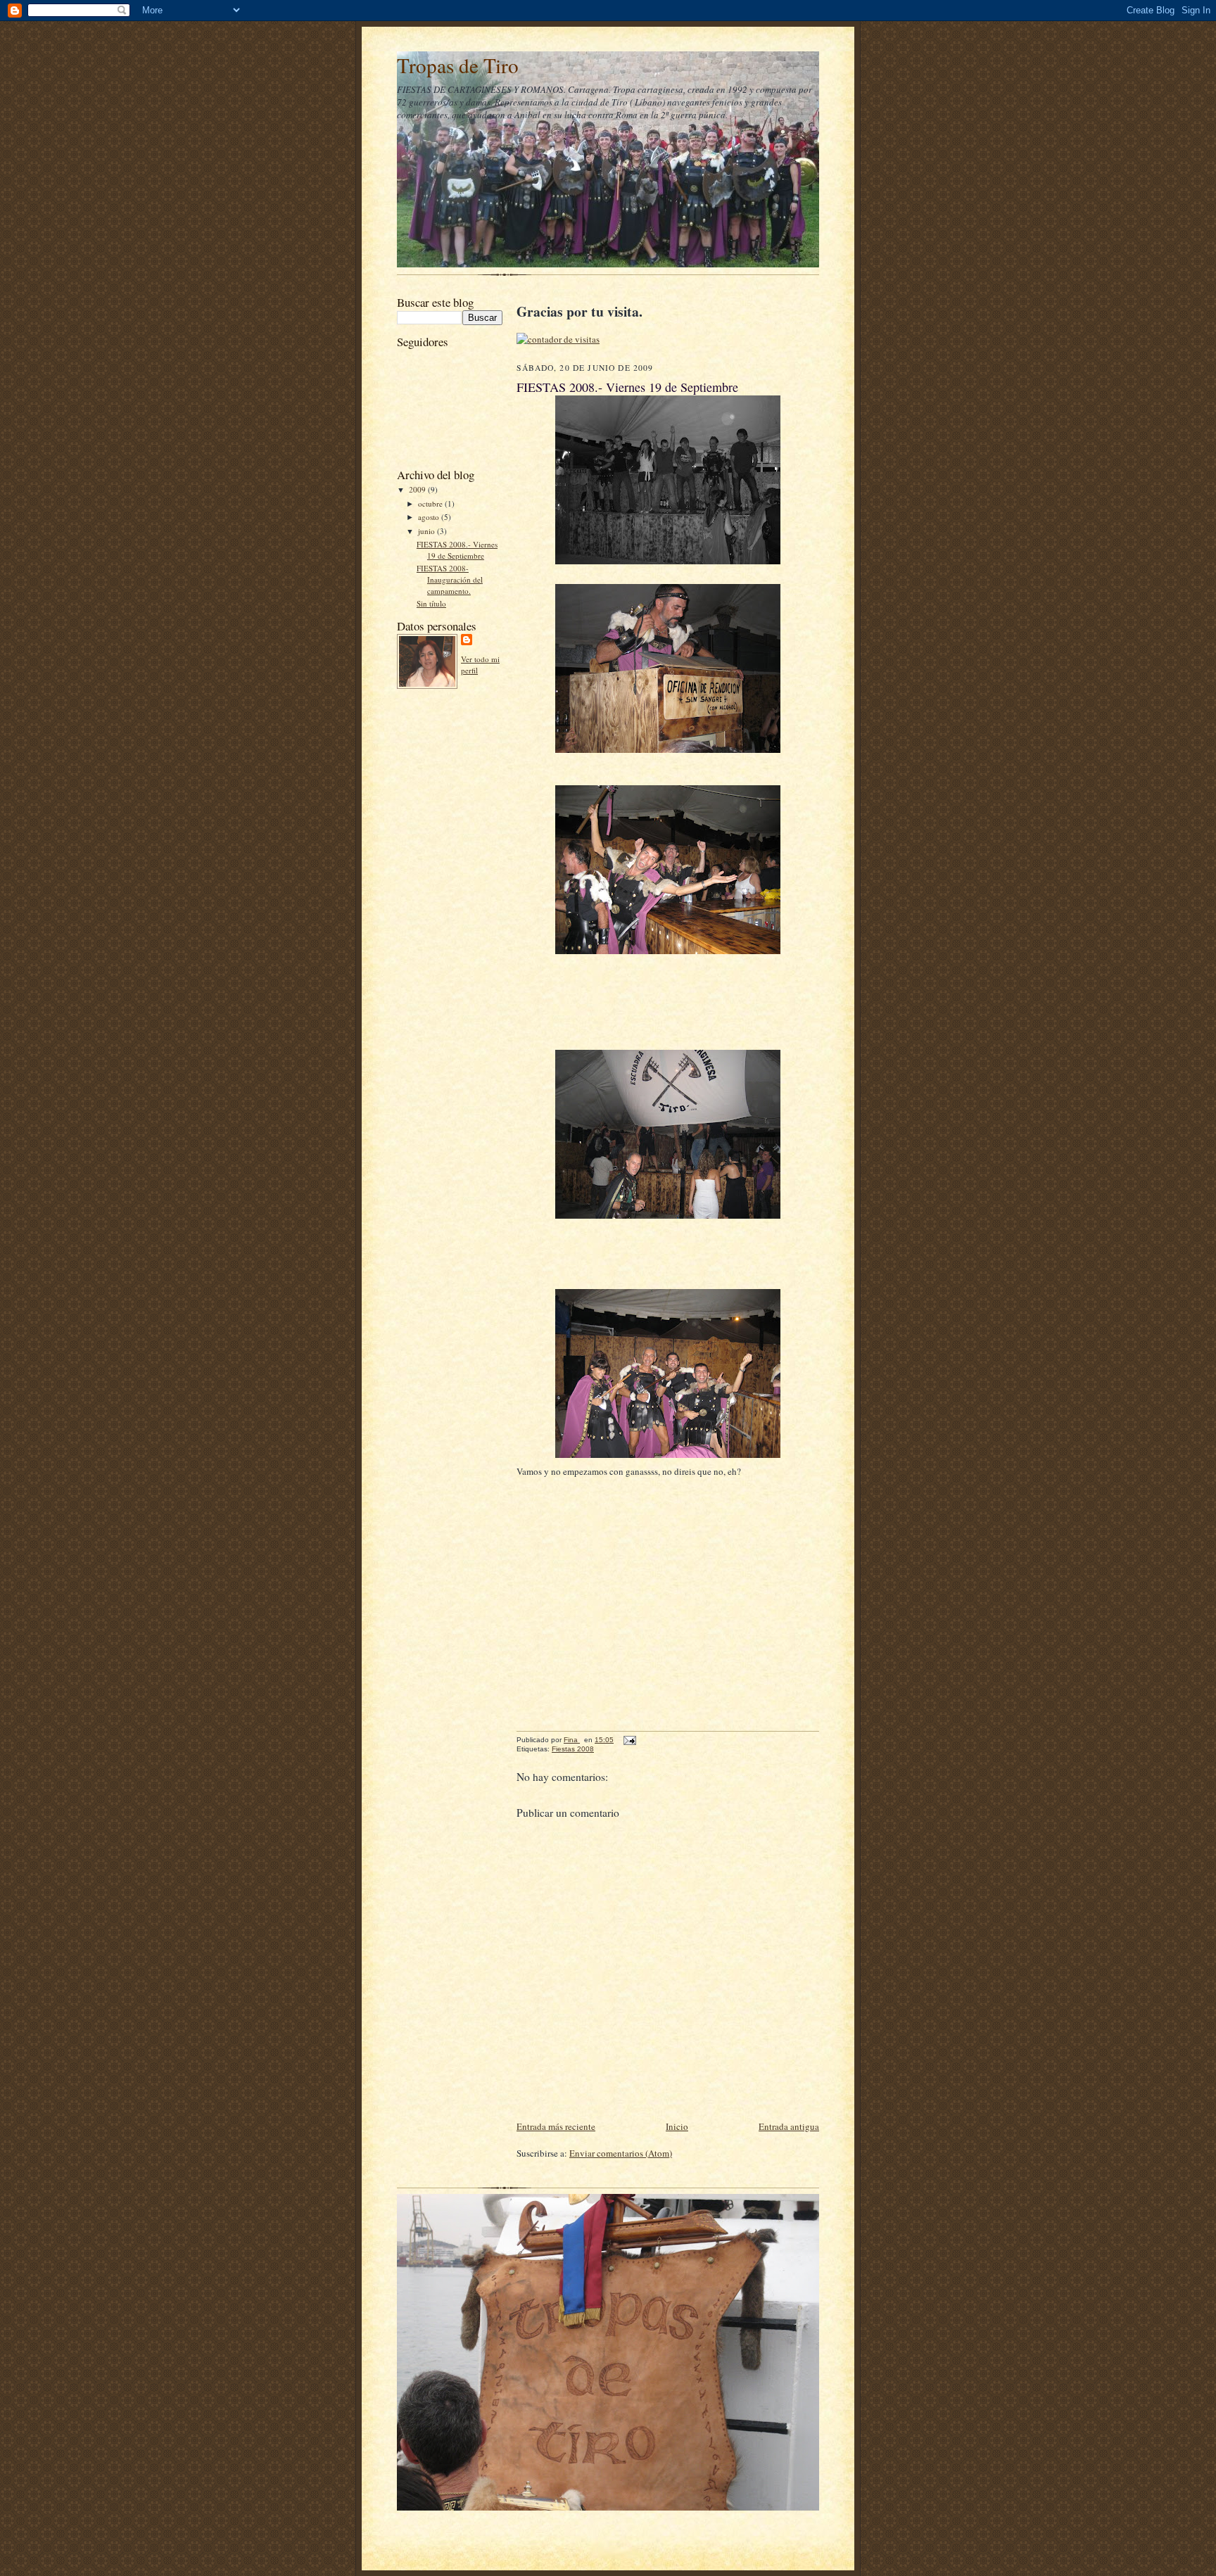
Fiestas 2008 (573, 1749)
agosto (430, 517)
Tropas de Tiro (458, 65)
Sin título (431, 603)
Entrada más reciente (556, 2126)
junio (427, 531)
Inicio (677, 2126)
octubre (431, 503)
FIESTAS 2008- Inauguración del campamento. (450, 579)
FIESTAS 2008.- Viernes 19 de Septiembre (457, 550)
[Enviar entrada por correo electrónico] (629, 1740)
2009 (418, 489)
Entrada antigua (789, 2126)
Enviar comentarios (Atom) (621, 2153)
